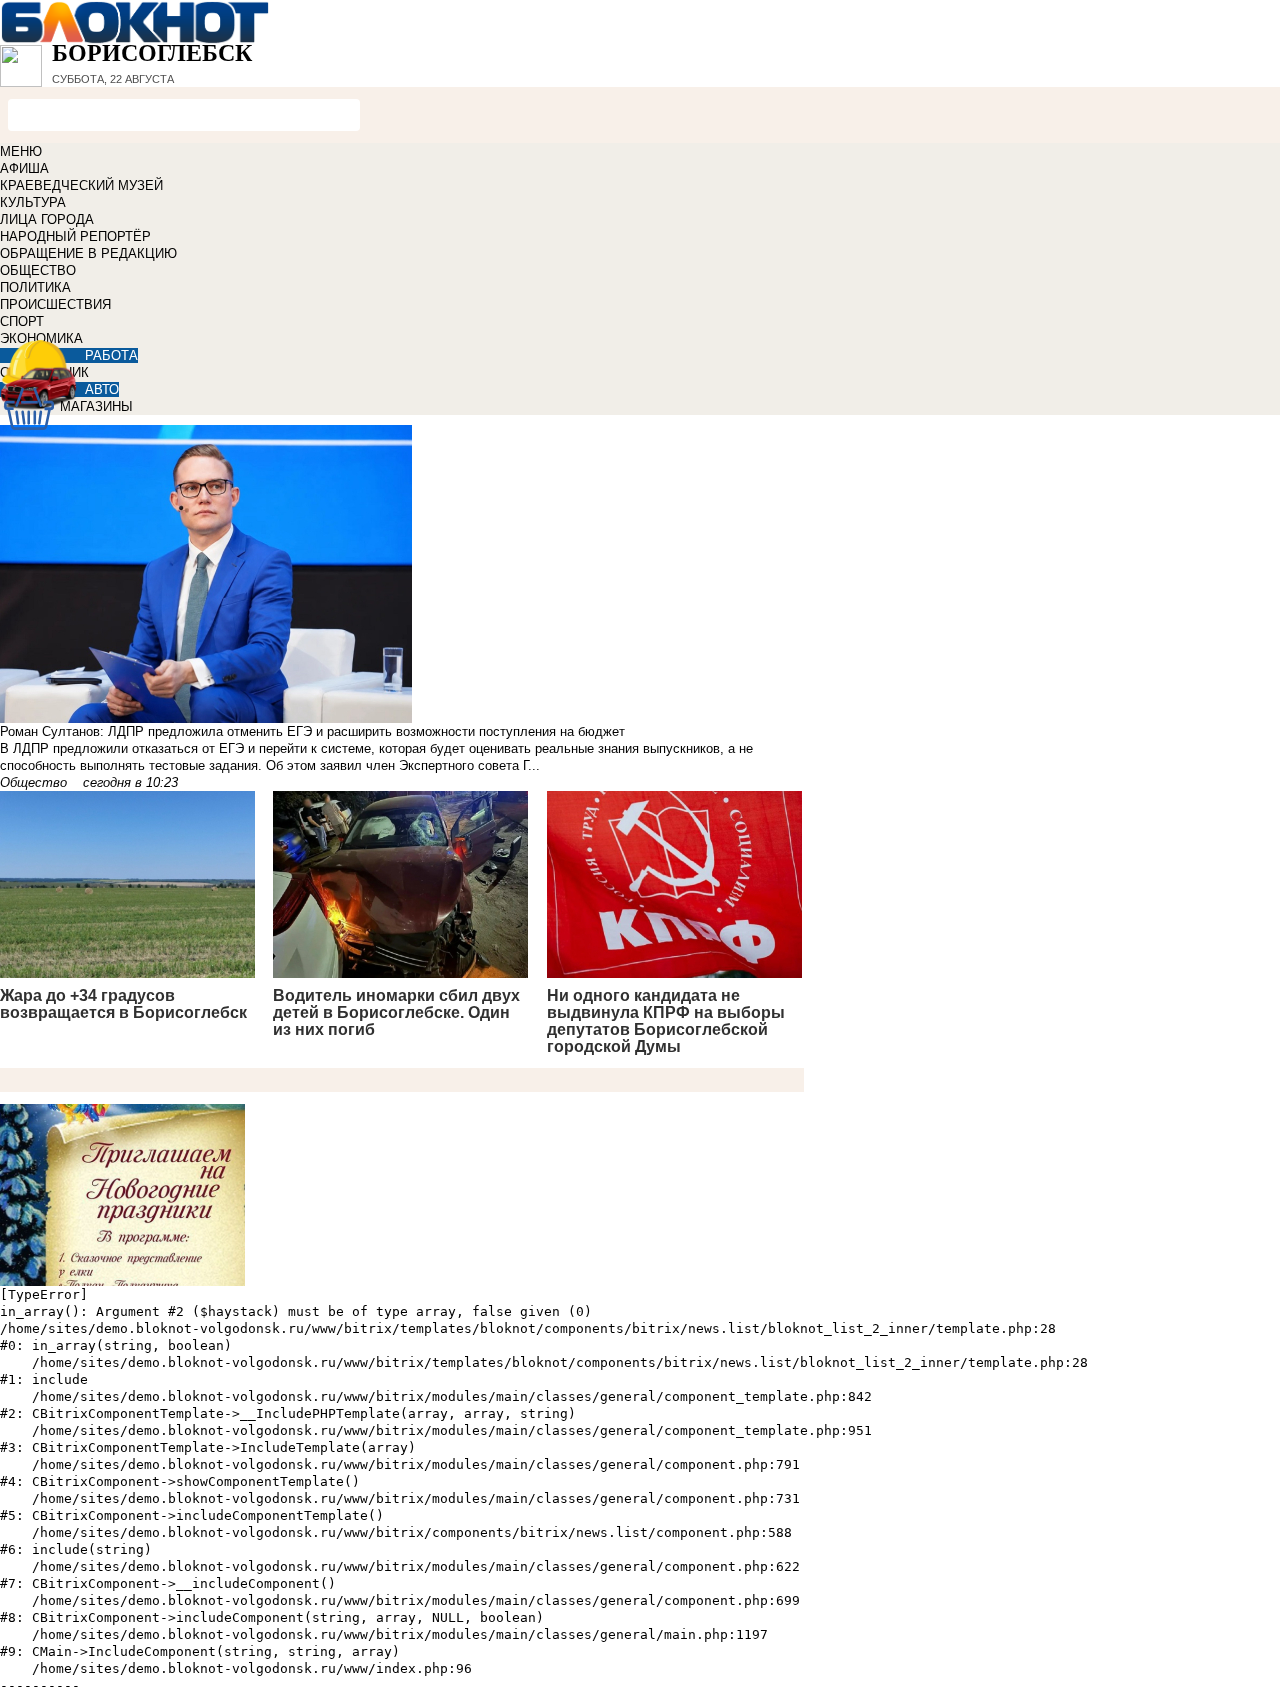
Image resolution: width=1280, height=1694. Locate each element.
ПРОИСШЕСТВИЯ (55, 304)
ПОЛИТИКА (35, 287)
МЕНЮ (21, 151)
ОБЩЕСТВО (38, 270)
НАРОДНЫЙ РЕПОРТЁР (75, 236)
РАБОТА (111, 355)
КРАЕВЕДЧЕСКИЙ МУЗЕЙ (81, 185)
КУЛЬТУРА (33, 202)
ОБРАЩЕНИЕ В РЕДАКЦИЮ (88, 253)
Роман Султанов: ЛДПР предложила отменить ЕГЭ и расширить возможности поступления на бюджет (312, 731)
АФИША (24, 168)
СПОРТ (22, 321)
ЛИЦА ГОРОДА (47, 219)
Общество (33, 782)
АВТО (102, 389)
